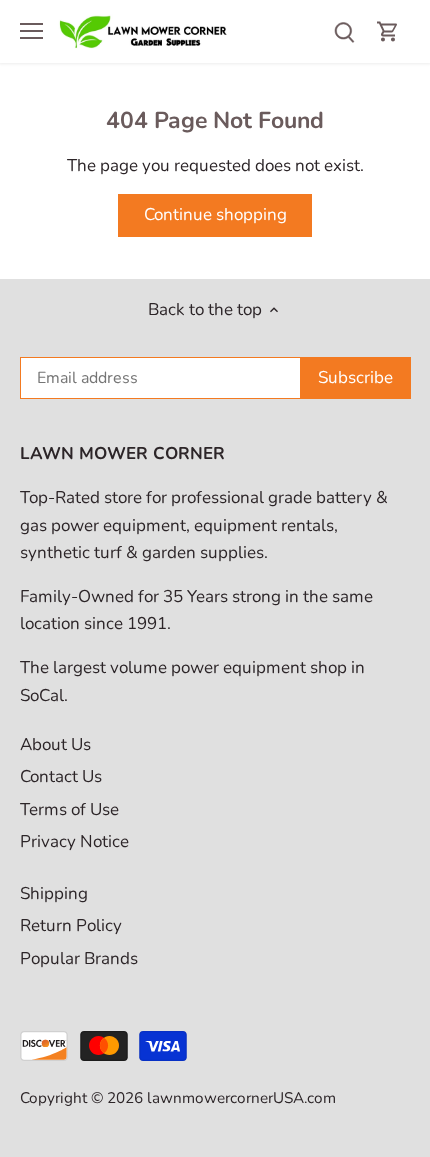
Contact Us (61, 776)
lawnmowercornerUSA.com (241, 1098)
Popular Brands (79, 958)
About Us (55, 744)
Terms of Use (69, 809)
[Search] (344, 31)
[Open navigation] (31, 31)
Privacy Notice (74, 841)
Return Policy (71, 925)
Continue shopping (215, 214)
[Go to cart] (388, 31)
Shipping (54, 893)
